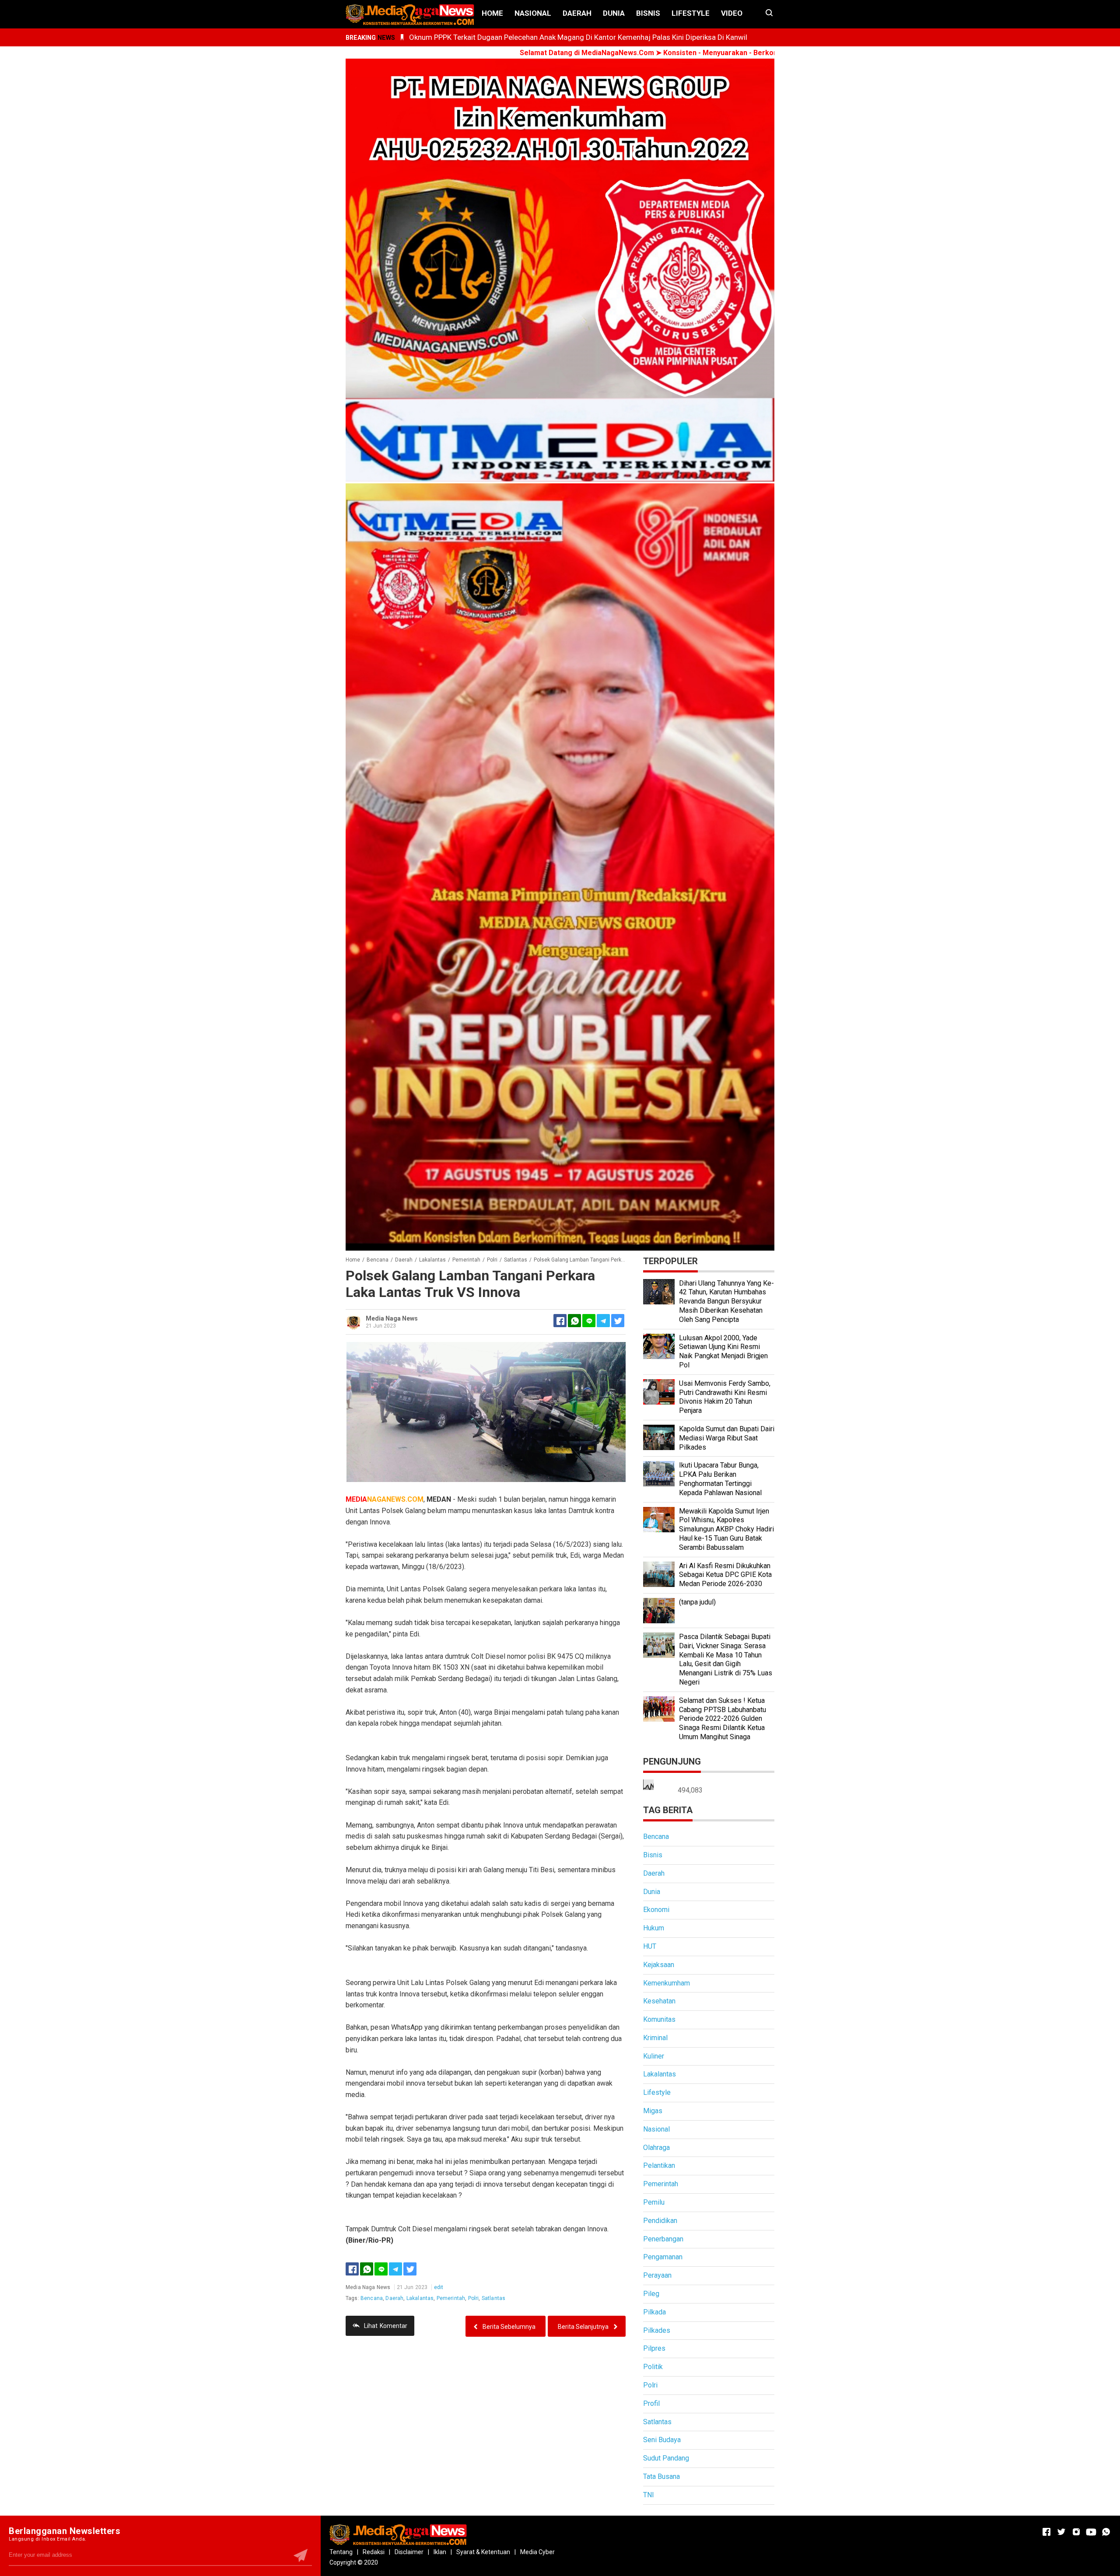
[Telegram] (603, 1321)
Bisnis (648, 13)
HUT (650, 1946)
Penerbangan (663, 2239)
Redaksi (374, 2552)
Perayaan (657, 2275)
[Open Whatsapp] (1106, 2532)
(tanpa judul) (697, 1602)
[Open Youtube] (1091, 2532)
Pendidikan (660, 2221)
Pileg (651, 2294)
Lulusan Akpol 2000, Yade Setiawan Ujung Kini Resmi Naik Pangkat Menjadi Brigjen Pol (723, 1351)
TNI (649, 2495)
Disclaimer (409, 2552)
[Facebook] (352, 2269)
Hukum (654, 1928)
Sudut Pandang (666, 2458)
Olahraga (656, 2148)
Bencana (372, 2298)
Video (732, 13)
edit (439, 2287)
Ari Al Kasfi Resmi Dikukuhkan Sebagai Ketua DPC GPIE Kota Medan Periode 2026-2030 (725, 1575)
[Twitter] (410, 2269)
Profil (651, 2403)
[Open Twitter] (1061, 2532)
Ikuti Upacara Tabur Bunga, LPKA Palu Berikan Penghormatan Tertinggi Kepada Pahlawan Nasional (720, 1479)
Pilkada (654, 2312)
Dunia (614, 13)
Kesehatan (659, 2001)
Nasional (533, 13)
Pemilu (654, 2202)
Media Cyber (537, 2552)
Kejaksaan (659, 1965)
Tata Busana (661, 2476)
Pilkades (657, 2330)
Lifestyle (691, 13)
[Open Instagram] (1076, 2532)
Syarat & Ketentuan (483, 2552)
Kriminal (655, 2038)
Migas (653, 2111)
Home (492, 13)
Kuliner (654, 2056)
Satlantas (493, 2298)
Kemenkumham (667, 1983)
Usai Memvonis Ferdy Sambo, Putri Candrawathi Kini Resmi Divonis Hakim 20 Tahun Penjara (725, 1397)
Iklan (440, 2552)
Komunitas (659, 2019)
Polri (474, 2298)
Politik (653, 2367)
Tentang (341, 2552)
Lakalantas (420, 2298)
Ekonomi (656, 1910)
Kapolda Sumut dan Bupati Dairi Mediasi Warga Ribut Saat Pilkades (727, 1438)
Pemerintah (451, 2298)
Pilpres (654, 2348)
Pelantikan (659, 2165)
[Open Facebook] (1046, 2532)
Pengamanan (663, 2257)
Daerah (577, 13)
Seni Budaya (662, 2440)
